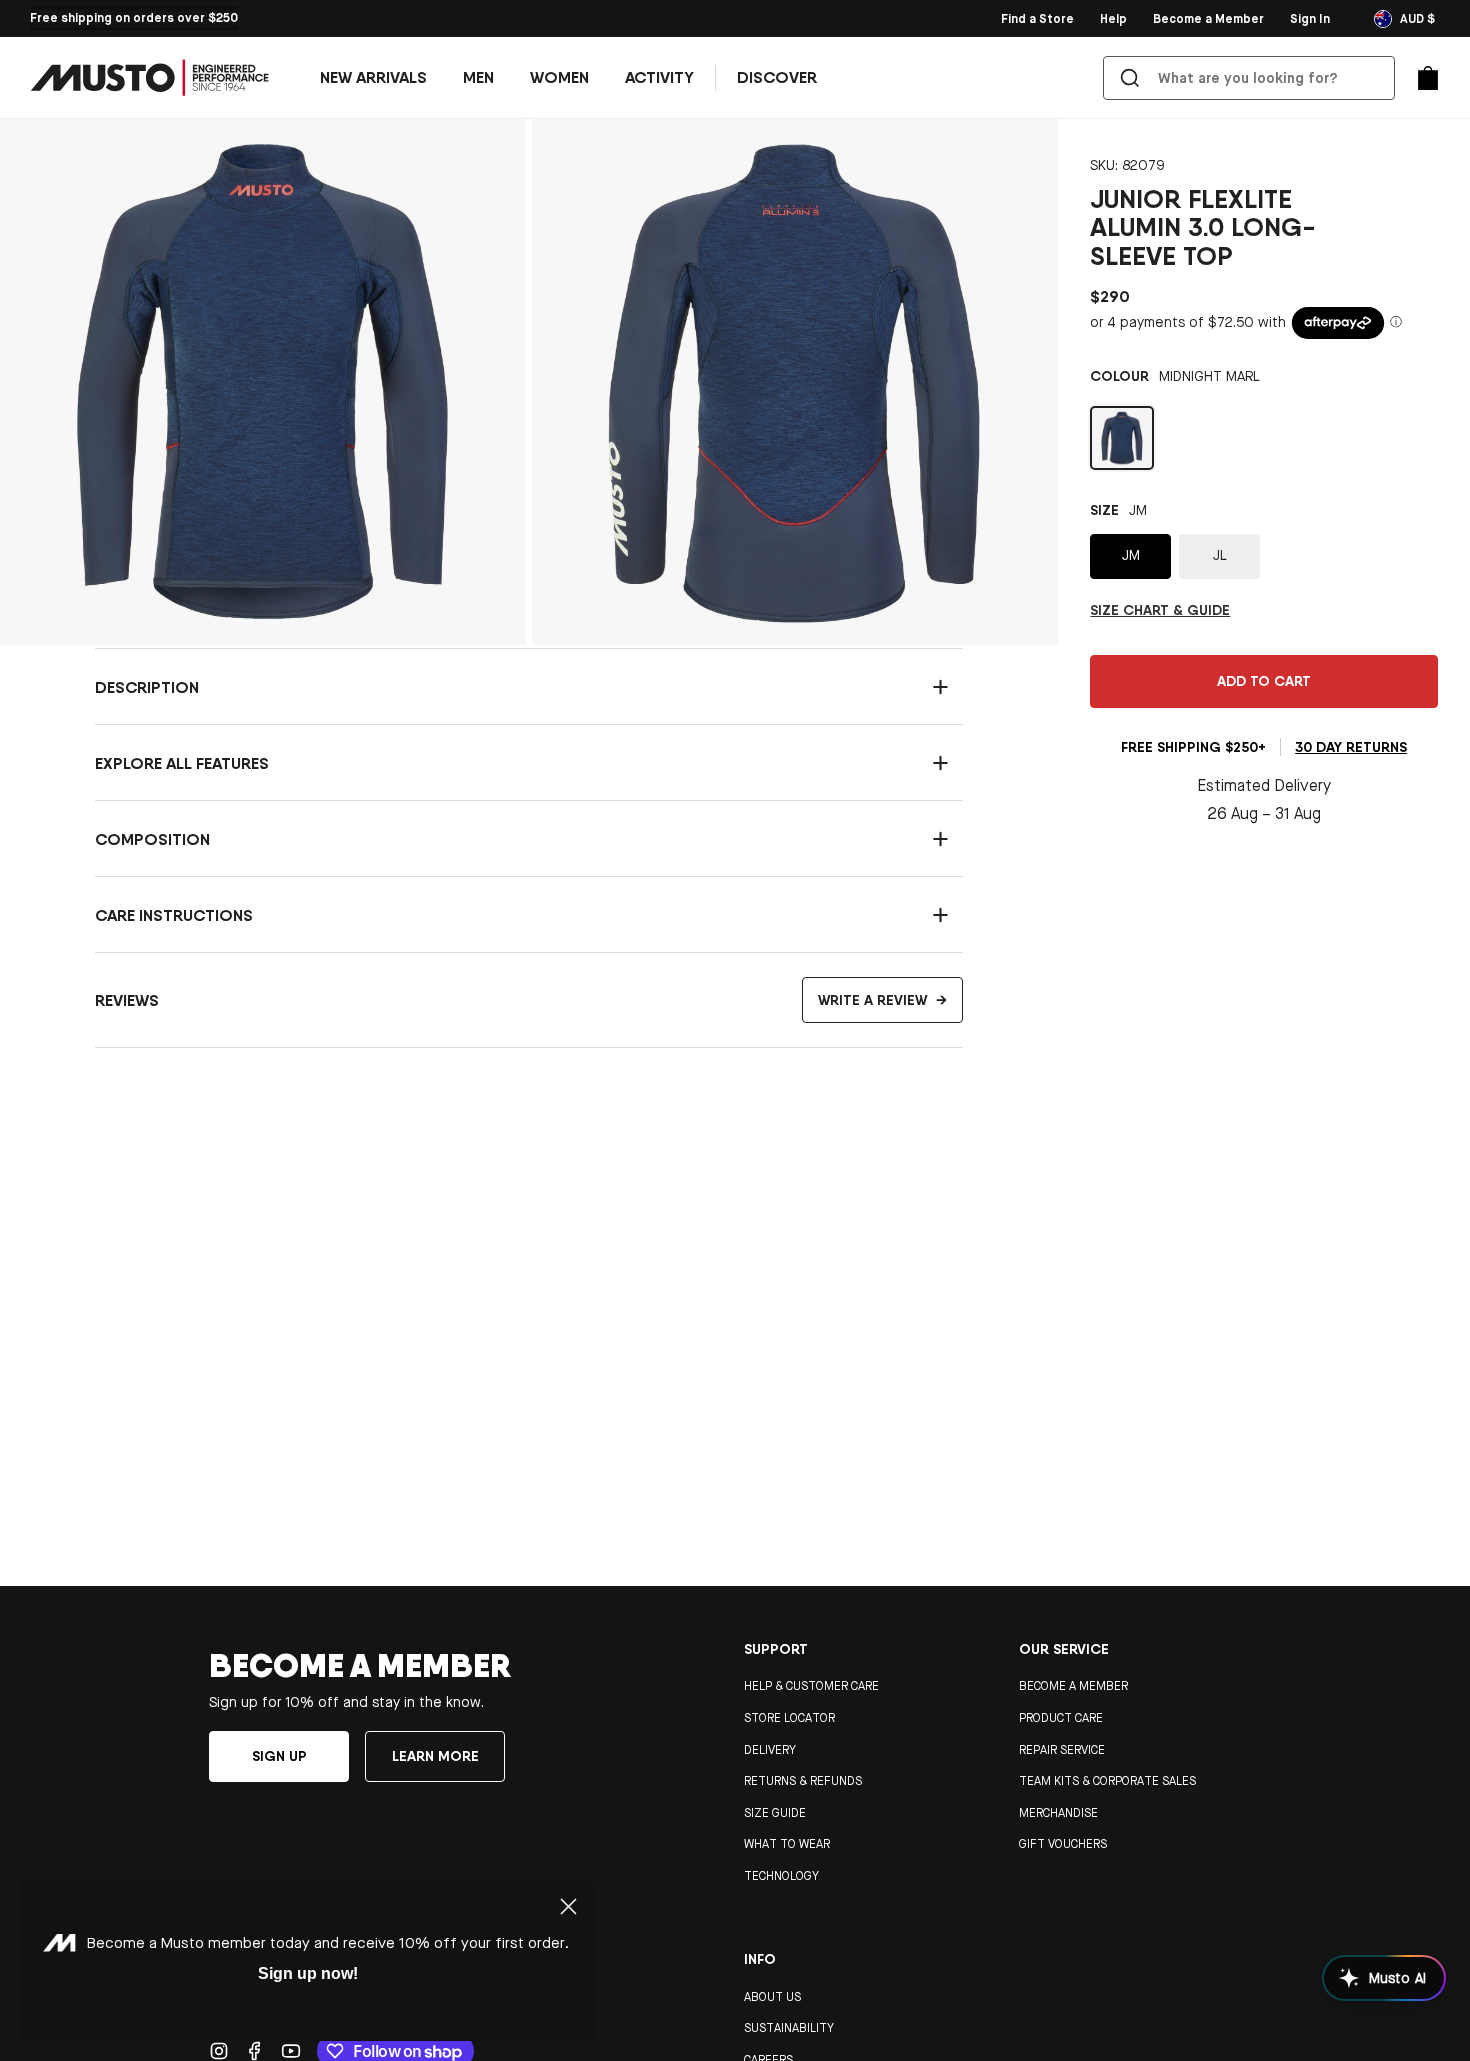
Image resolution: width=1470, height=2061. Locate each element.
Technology (781, 1876)
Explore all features (182, 763)
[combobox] (1253, 78)
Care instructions (174, 915)
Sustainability (789, 2028)
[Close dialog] (568, 1906)
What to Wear (787, 1844)
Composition (152, 839)
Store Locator (789, 1718)
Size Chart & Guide (1160, 610)
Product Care (1061, 1718)
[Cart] (1428, 78)
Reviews (521, 1000)
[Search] (1130, 78)
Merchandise (1058, 1813)
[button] (478, 78)
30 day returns (1351, 747)
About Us (772, 1997)
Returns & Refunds (803, 1781)
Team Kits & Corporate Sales (1107, 1781)
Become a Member (1073, 1686)
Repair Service (1062, 1750)
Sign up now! (308, 1973)
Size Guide (775, 1813)
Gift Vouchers (1063, 1844)
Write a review (882, 1000)
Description (147, 687)
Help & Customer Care (811, 1686)
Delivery (770, 1750)
